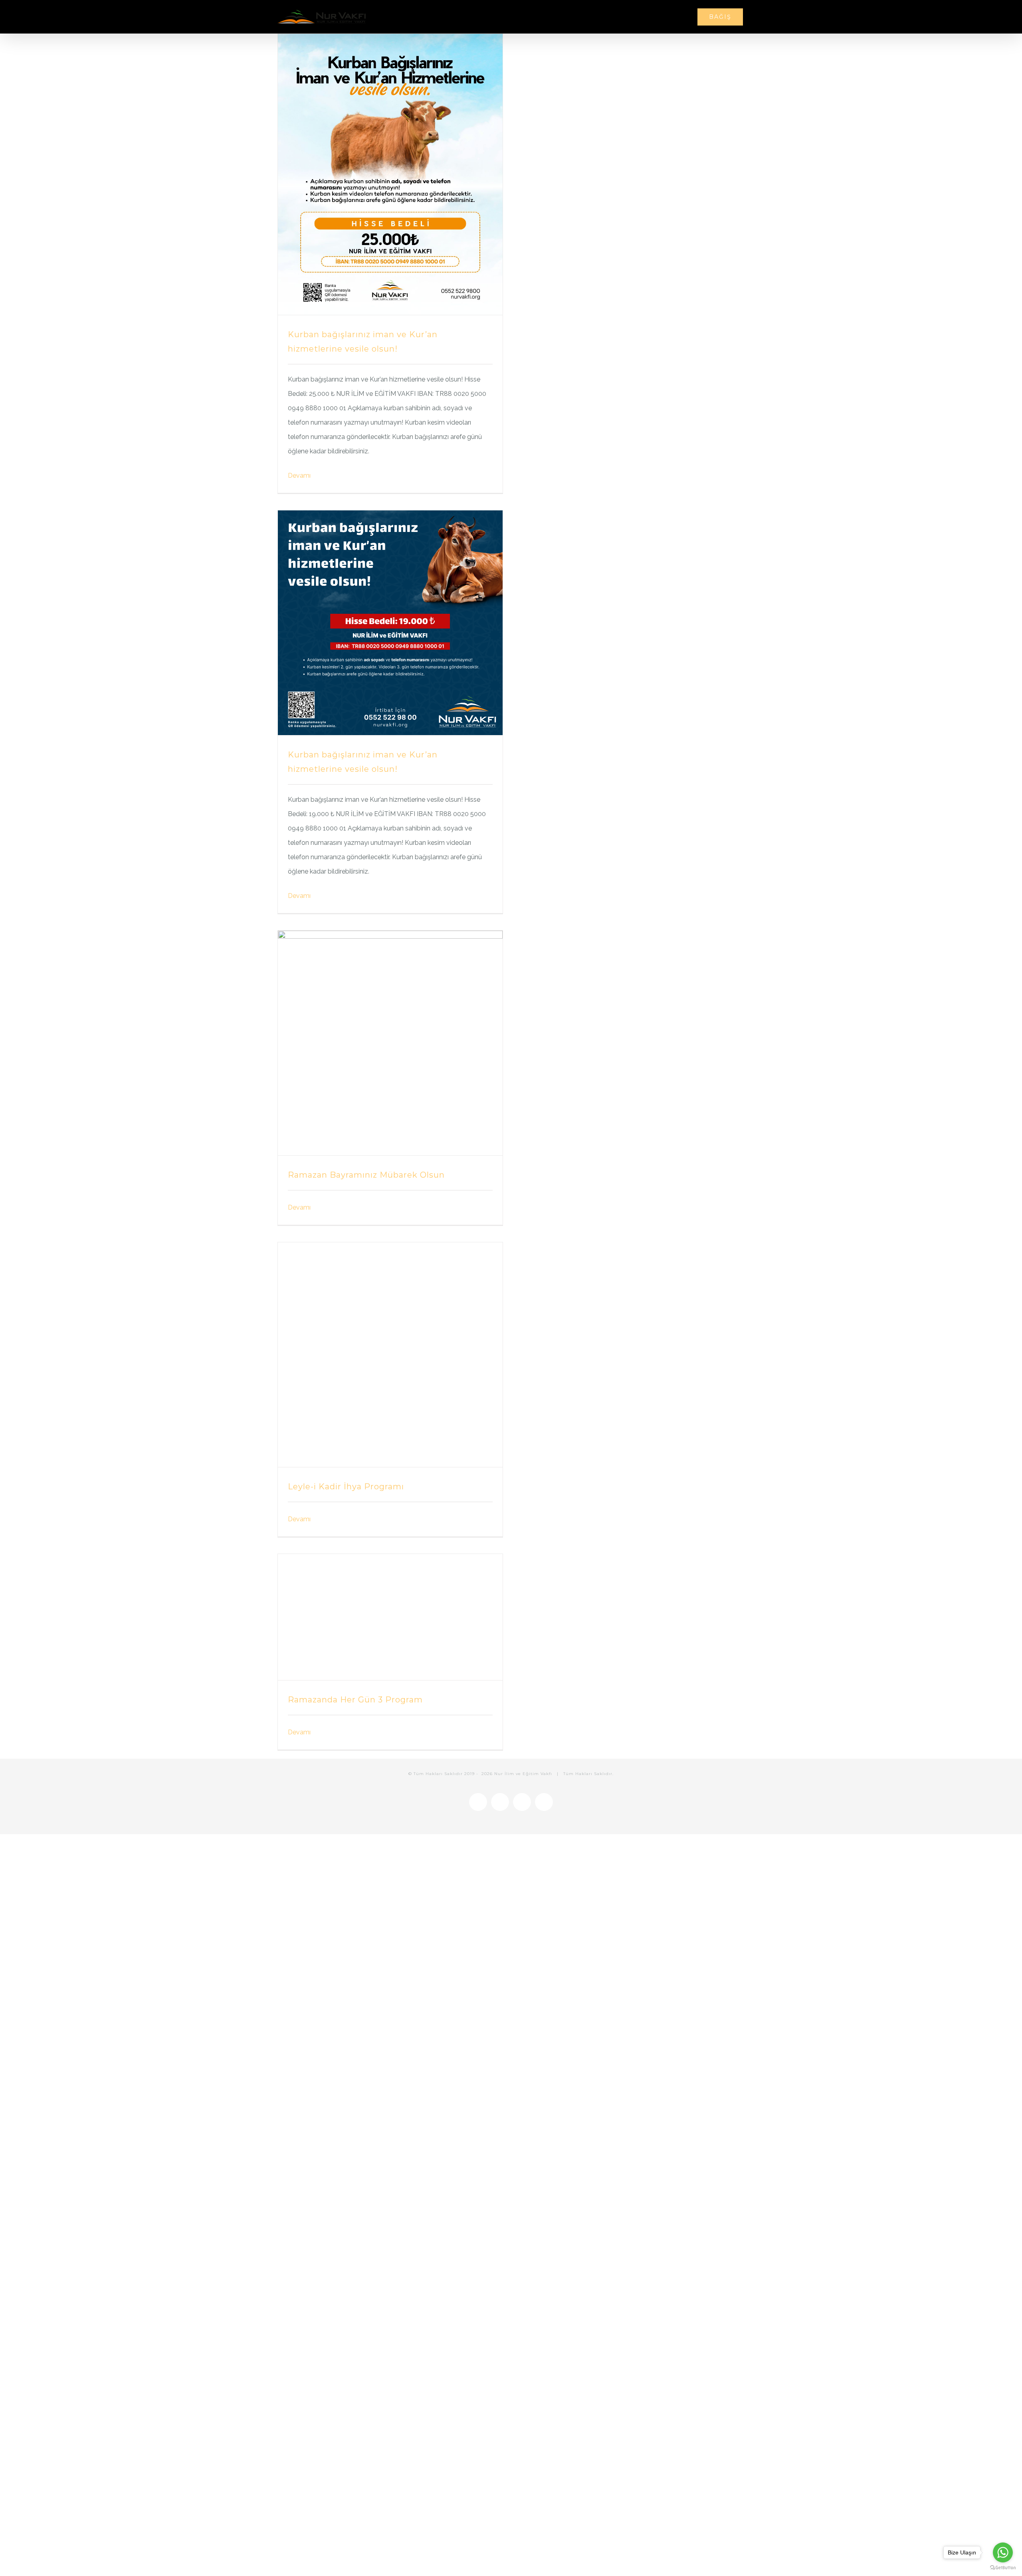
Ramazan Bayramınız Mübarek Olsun (366, 1175)
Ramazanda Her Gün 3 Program (355, 2546)
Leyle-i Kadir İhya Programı (346, 1860)
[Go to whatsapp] (1003, 2552)
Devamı (299, 475)
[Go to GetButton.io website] (1003, 2568)
